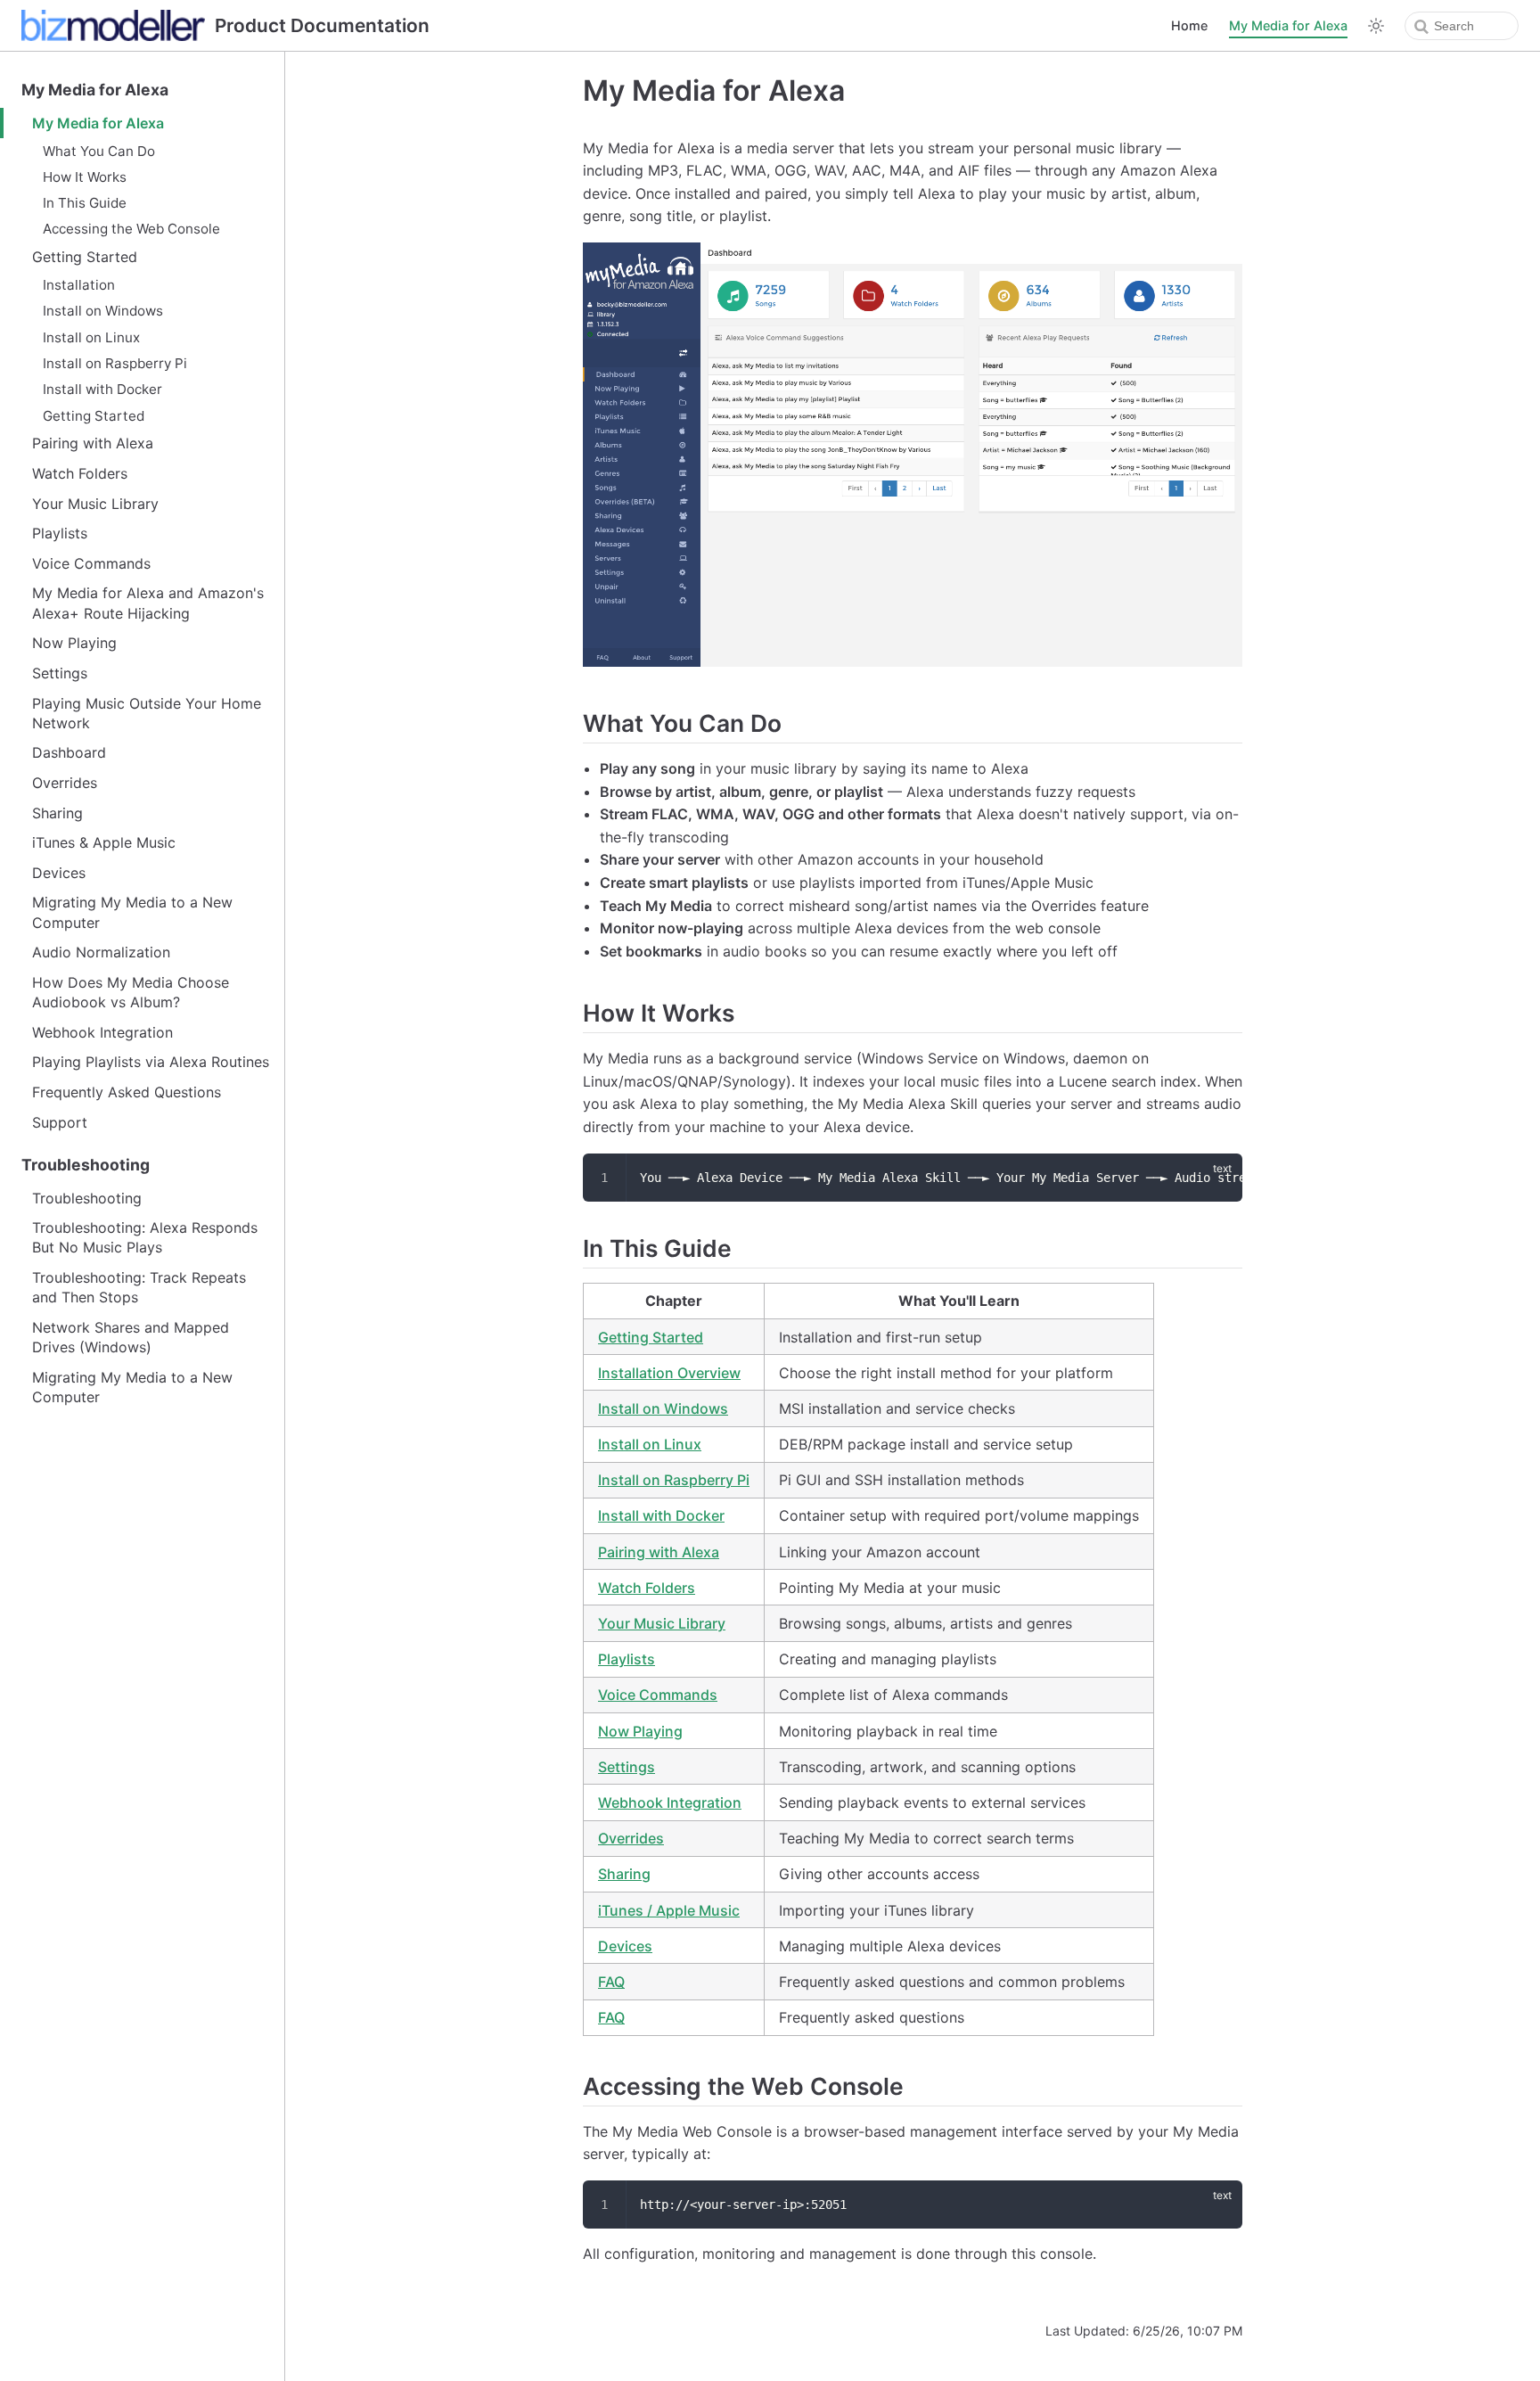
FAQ (611, 1982)
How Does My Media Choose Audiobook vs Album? (131, 992)
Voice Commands (91, 563)
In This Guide (85, 203)
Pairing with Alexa (93, 443)
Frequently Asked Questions (127, 1092)
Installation (79, 285)
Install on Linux (91, 337)
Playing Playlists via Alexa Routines (151, 1062)
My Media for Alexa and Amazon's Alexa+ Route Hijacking (148, 603)
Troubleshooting (86, 1165)
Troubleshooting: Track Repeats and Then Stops (139, 1287)
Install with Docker (102, 389)
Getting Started (85, 257)
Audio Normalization (101, 952)
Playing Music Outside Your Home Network (147, 713)
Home (1189, 25)
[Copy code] (1218, 1177)
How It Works (85, 177)
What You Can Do (99, 151)
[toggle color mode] (1376, 26)
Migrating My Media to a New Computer (132, 912)
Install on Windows (103, 311)
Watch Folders (80, 473)
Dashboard (69, 752)
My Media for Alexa (1288, 25)
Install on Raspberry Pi (115, 363)
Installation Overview (669, 1373)
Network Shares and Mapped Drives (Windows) (131, 1337)
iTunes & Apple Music (104, 842)
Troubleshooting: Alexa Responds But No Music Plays (145, 1237)
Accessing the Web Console (131, 229)
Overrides (65, 783)
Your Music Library (95, 504)
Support (60, 1122)
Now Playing (74, 643)
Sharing (57, 813)
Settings (60, 673)
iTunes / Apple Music (669, 1910)
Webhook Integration (102, 1032)
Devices (59, 873)
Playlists (60, 533)
